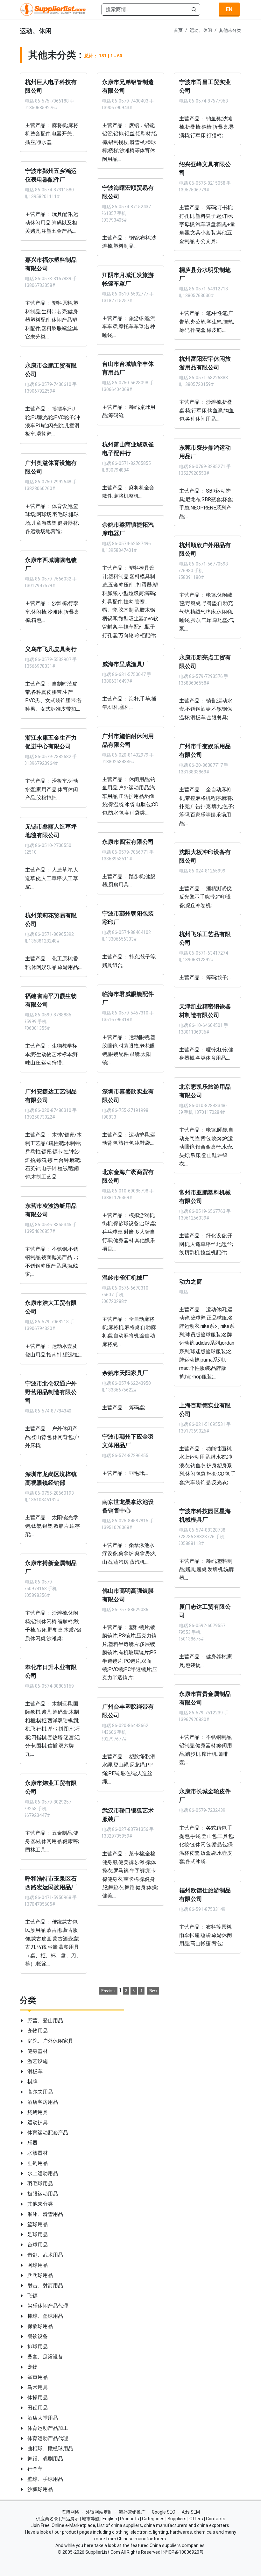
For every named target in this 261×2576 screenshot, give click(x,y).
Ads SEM (191, 2512)
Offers (196, 2519)
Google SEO (164, 2512)
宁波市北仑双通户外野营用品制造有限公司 (51, 1392)
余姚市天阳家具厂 (125, 1373)
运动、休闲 (201, 30)
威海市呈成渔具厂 (125, 664)
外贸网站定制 (99, 2512)
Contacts (216, 2519)
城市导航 (91, 2519)
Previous (108, 1991)
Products (130, 2519)
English (110, 2519)
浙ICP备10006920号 (183, 2552)
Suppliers (177, 2519)
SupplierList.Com (103, 2552)
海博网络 (70, 2512)
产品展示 (70, 2519)
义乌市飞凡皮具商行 (51, 649)
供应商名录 (47, 2519)
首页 (178, 30)
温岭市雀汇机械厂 (125, 1277)
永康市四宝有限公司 (128, 842)
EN (229, 9)
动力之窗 (191, 1281)
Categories (153, 2519)
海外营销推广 (132, 2512)
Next (153, 1991)
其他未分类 (230, 30)
